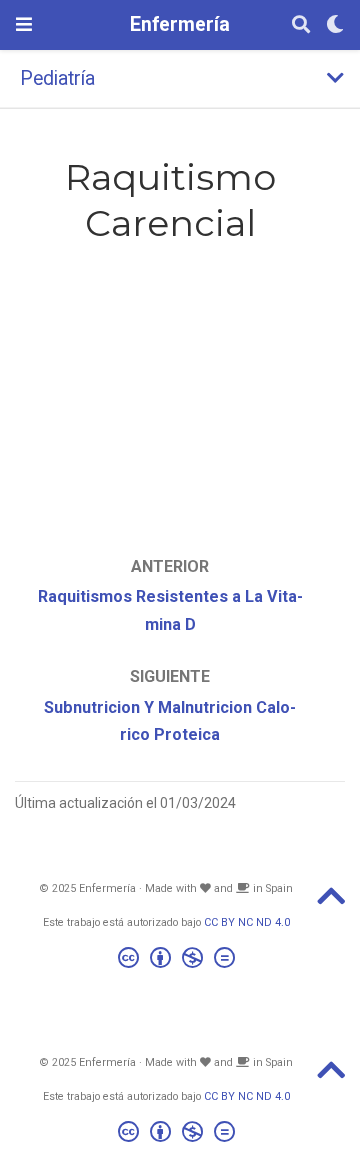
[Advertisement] (170, 379)
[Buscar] (301, 25)
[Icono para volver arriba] (331, 902)
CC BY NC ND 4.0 (247, 922)
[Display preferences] (335, 25)
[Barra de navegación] (24, 24)
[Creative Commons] (180, 960)
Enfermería (180, 24)
